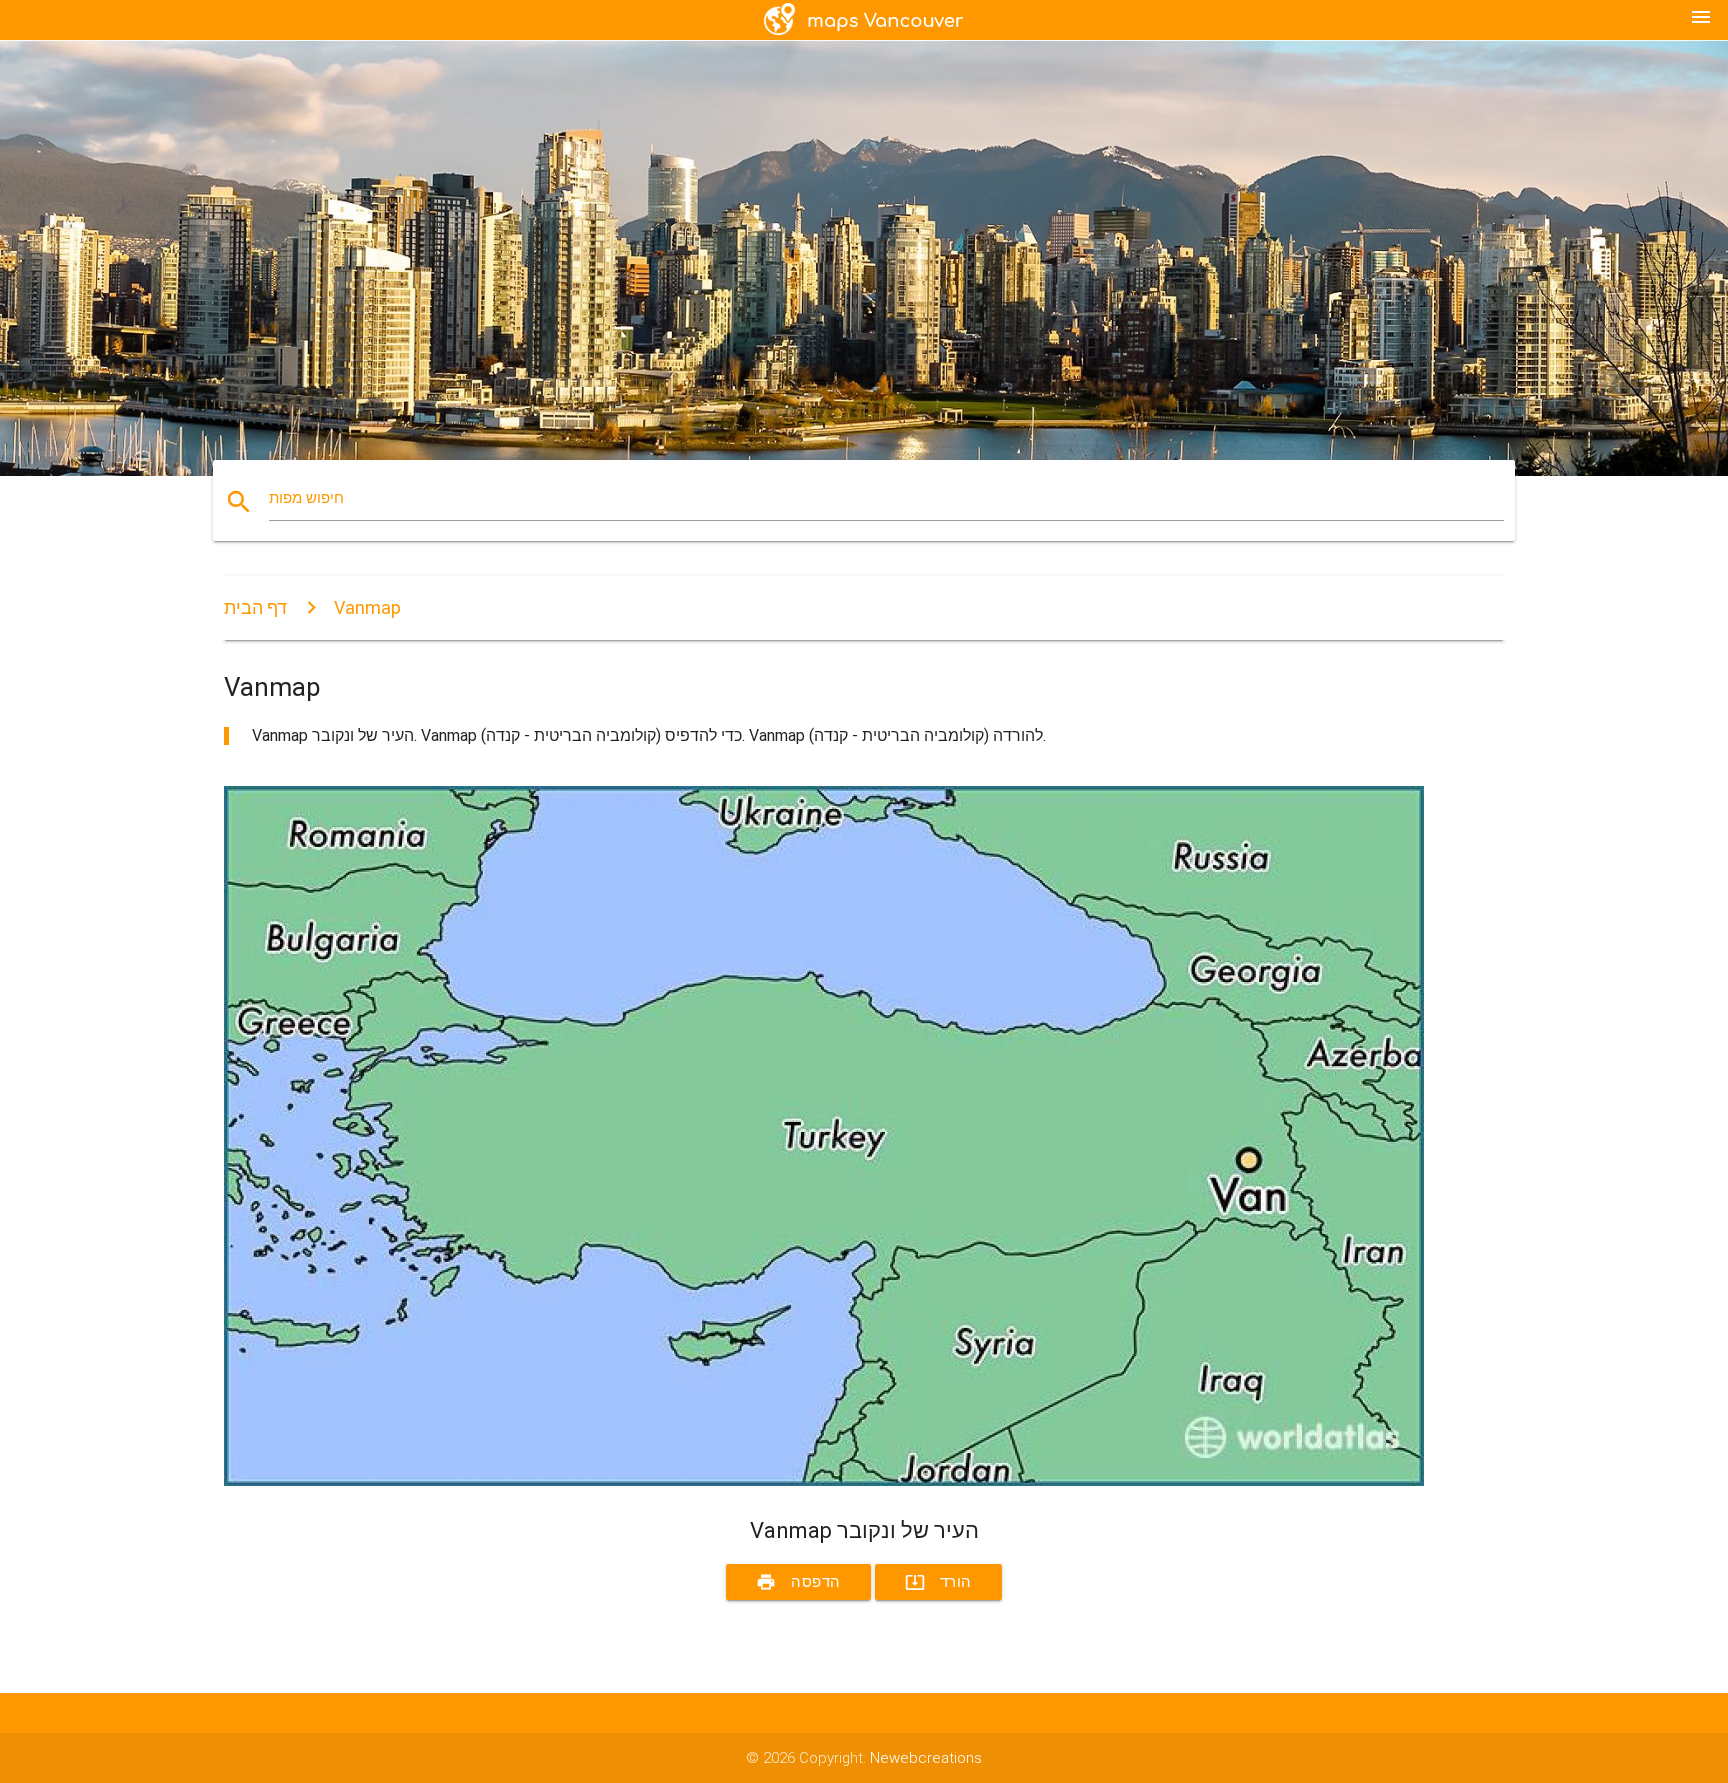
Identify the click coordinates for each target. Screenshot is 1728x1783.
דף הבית (255, 607)
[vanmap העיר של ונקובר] (824, 1481)
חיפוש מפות (306, 498)
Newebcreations (926, 1758)
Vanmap (367, 607)
